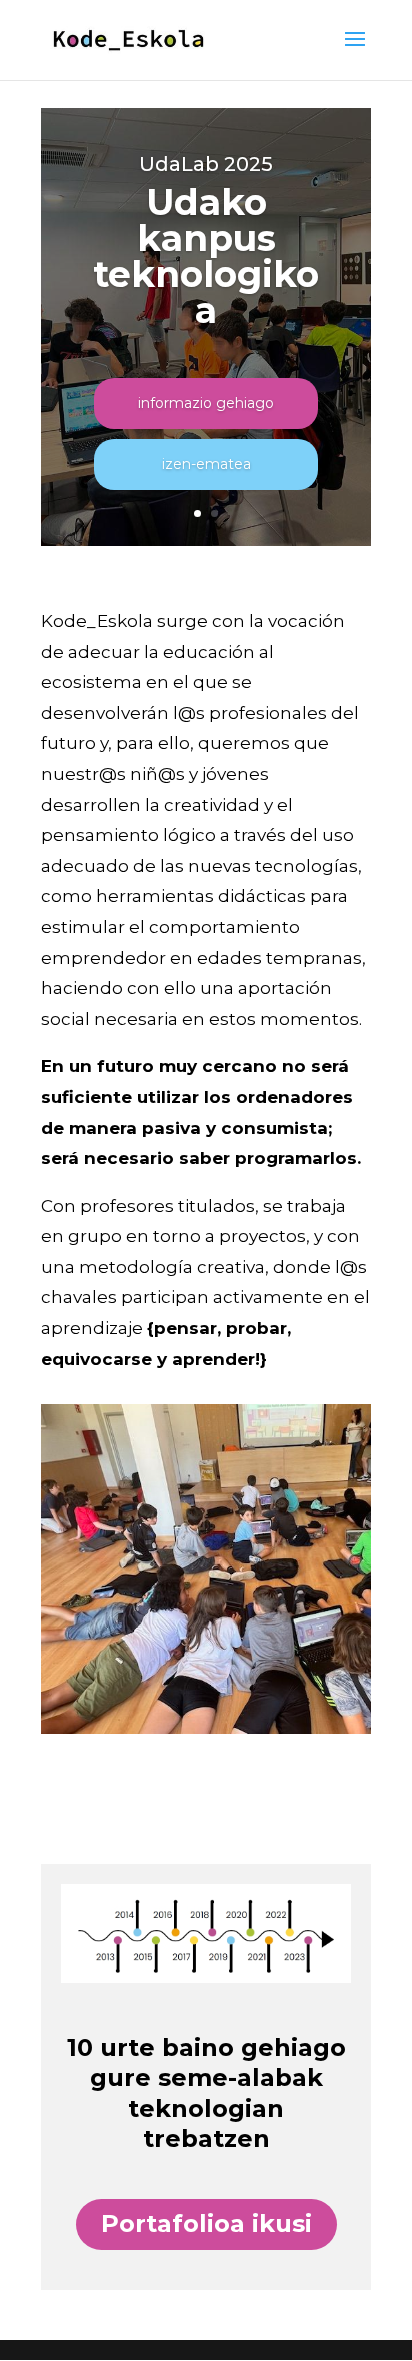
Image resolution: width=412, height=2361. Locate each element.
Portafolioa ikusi (206, 2223)
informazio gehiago (206, 403)
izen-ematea (206, 464)
